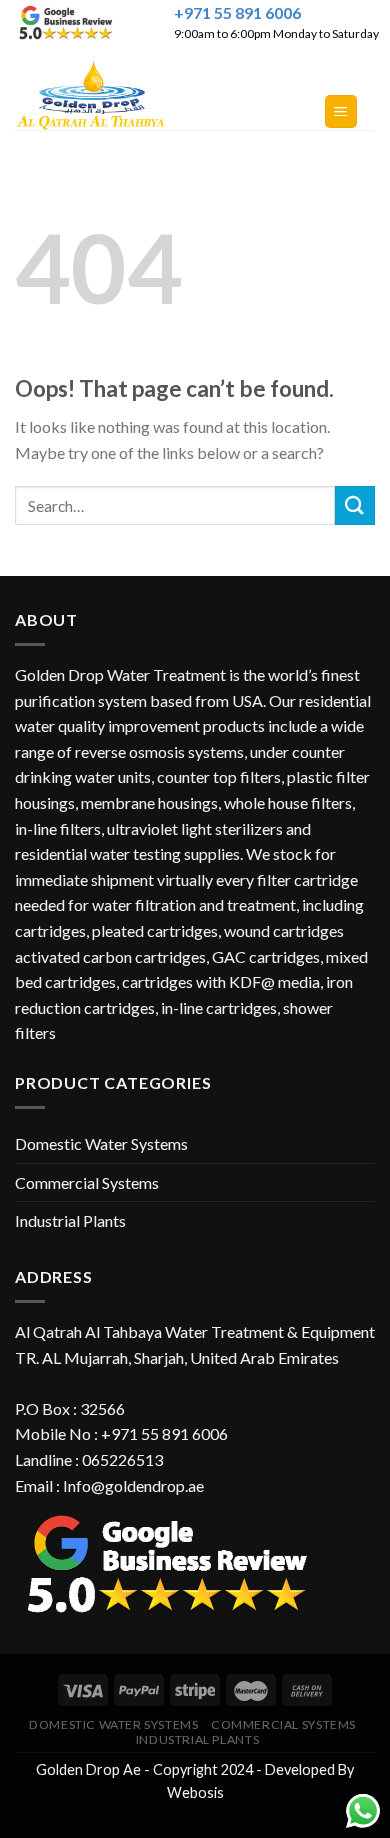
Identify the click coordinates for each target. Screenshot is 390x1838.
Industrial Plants (70, 1220)
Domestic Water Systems (101, 1143)
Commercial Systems (87, 1182)
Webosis (195, 1792)
